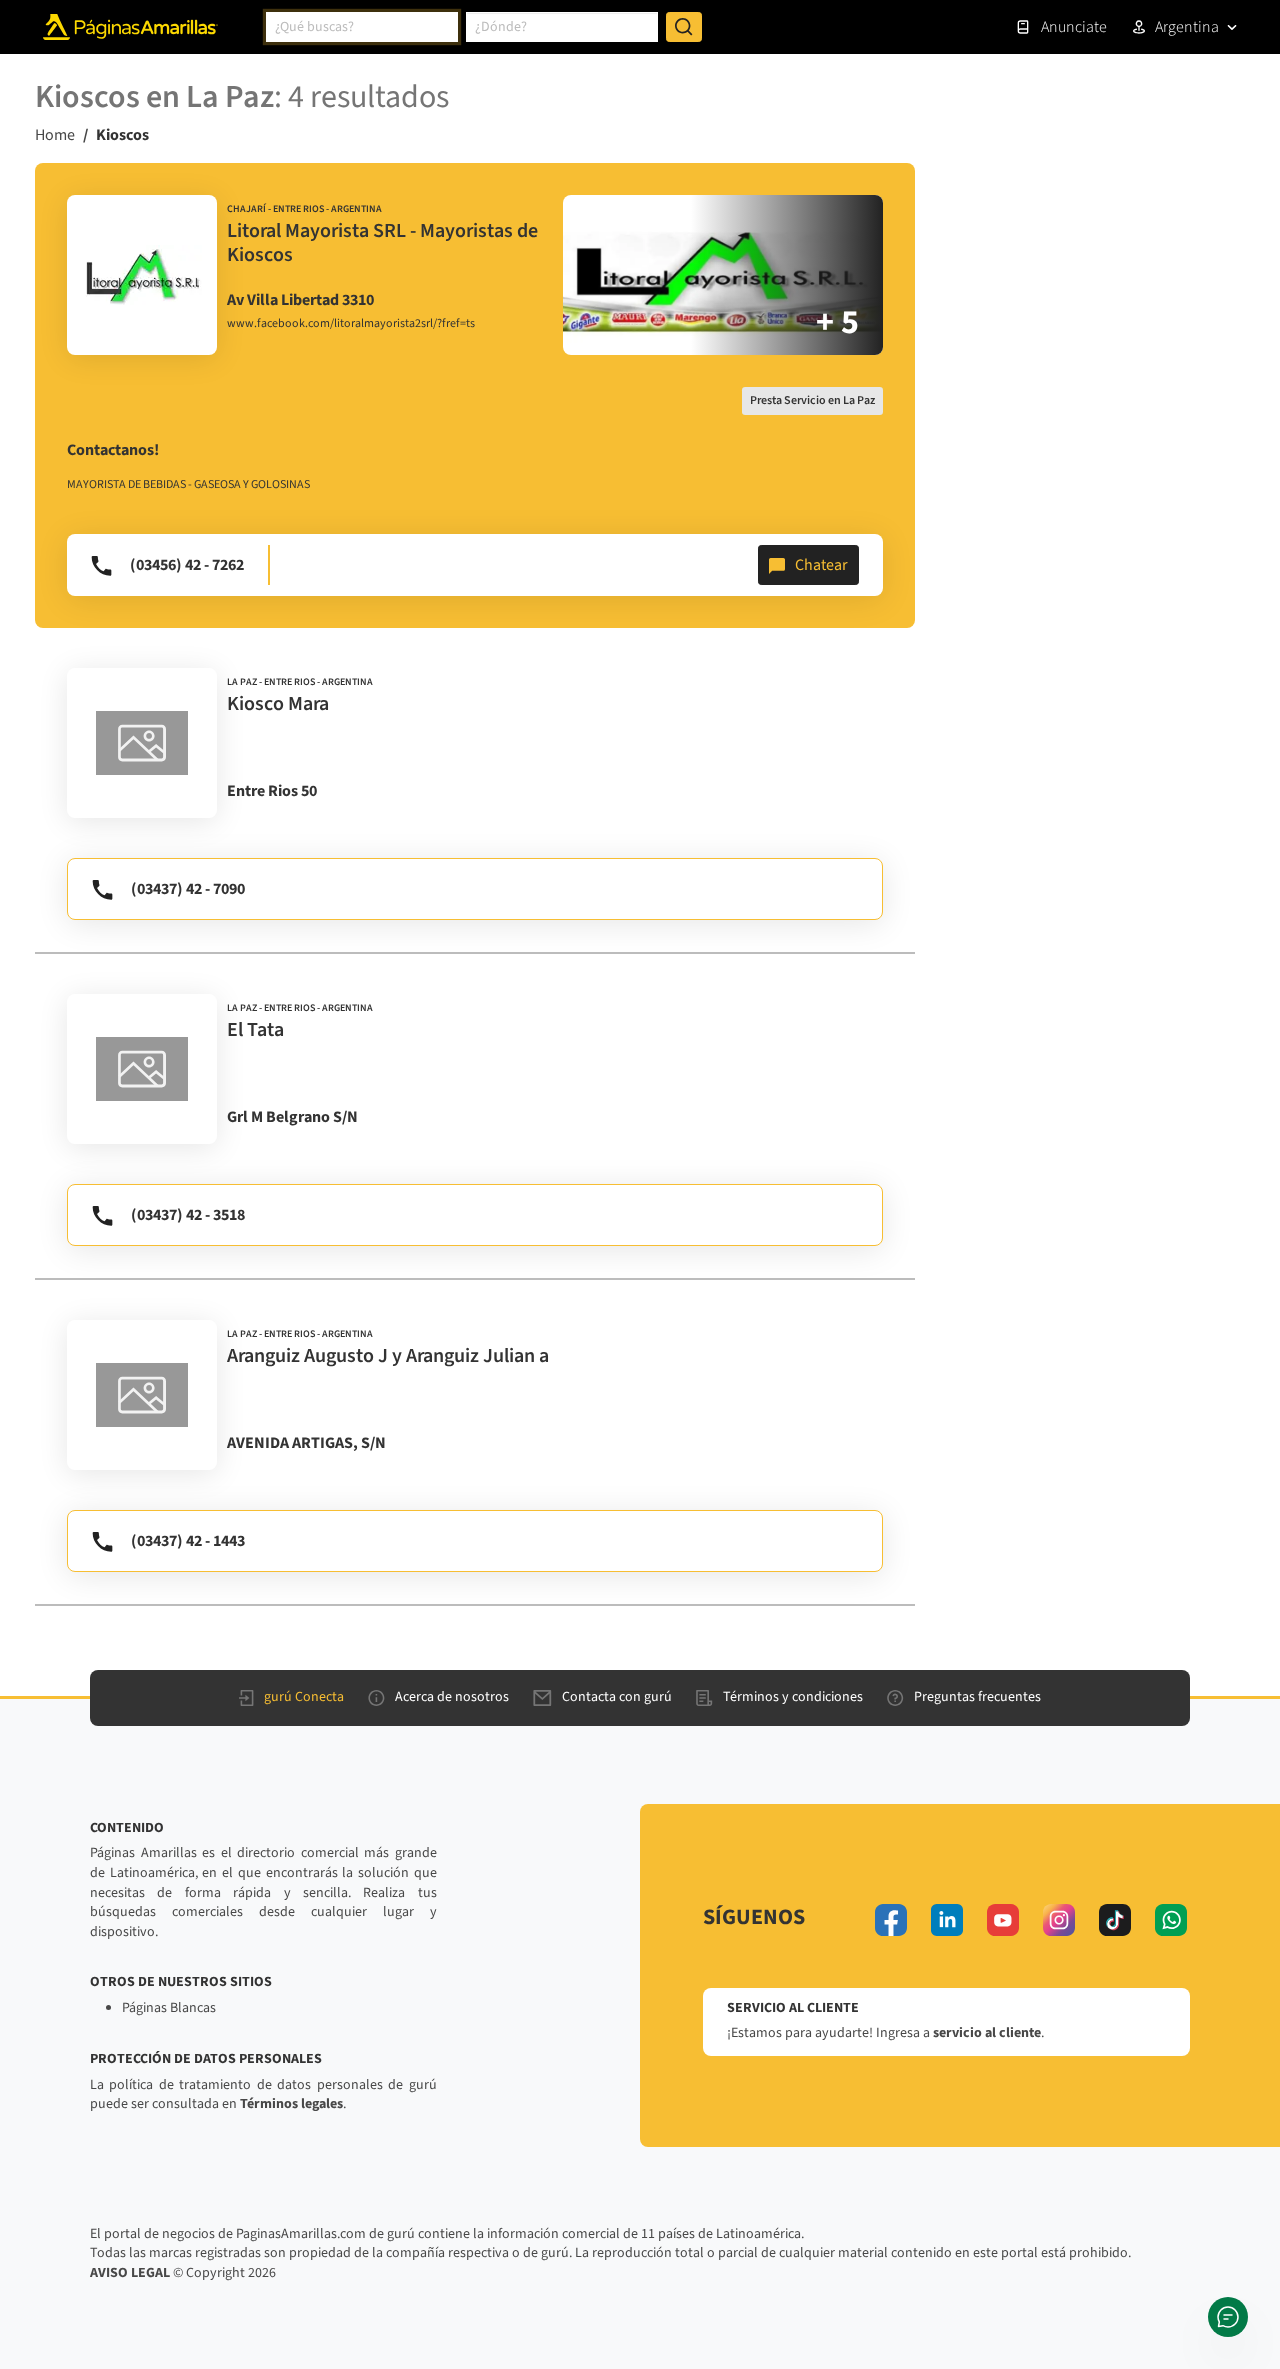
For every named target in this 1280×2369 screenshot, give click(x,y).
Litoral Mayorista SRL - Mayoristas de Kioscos (382, 243)
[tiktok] (1115, 1920)
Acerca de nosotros (452, 1697)
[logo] (142, 275)
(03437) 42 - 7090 (188, 889)
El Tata (255, 1030)
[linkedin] (947, 1920)
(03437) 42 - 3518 (188, 1215)
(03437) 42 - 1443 (188, 1541)
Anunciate (1074, 27)
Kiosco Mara (278, 704)
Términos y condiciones (793, 1697)
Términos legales (291, 2104)
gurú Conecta (304, 1697)
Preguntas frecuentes (977, 1697)
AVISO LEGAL (130, 2273)
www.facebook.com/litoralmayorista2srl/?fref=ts (351, 324)
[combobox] (362, 27)
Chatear (821, 565)
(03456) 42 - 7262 (187, 565)
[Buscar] (684, 27)
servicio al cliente (987, 2033)
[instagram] (1059, 1920)
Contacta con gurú (617, 1697)
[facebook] (891, 1920)
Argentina (1187, 27)
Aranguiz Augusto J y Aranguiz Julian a (388, 1356)
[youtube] (1003, 1920)
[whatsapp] (1171, 1920)
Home (55, 135)
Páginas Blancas (169, 2008)
